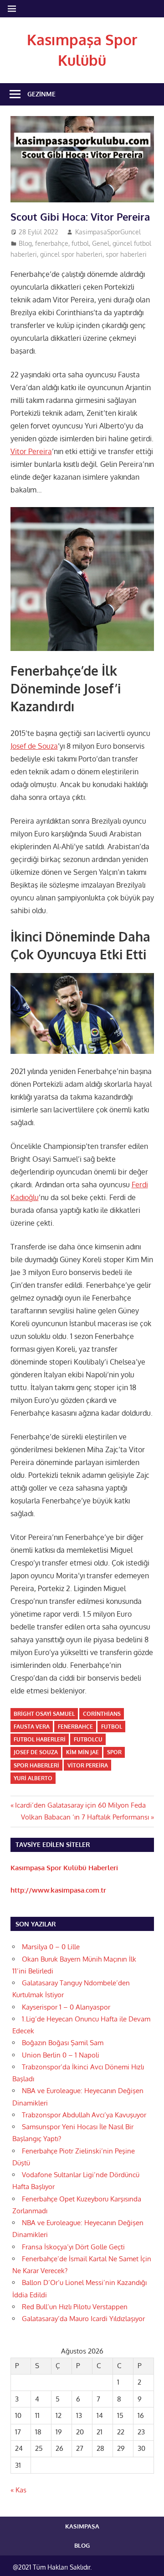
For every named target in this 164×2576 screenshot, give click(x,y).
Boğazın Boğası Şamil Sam (63, 2043)
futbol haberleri (40, 1739)
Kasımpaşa (82, 2526)
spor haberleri (126, 254)
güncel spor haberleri (71, 254)
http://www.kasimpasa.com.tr (58, 1890)
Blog (25, 243)
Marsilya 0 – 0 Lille (51, 1947)
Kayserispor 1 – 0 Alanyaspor (66, 2007)
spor (114, 1752)
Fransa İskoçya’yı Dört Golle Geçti (73, 2247)
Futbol (112, 1727)
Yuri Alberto (33, 1778)
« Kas (18, 2490)
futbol (80, 243)
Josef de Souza (34, 746)
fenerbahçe (52, 243)
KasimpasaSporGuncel (108, 232)
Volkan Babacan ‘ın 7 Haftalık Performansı (85, 1817)
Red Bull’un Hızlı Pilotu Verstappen (75, 2307)
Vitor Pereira (31, 451)
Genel (101, 243)
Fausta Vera (32, 1727)
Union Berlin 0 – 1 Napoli (61, 2055)
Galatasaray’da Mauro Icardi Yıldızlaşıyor (83, 2319)
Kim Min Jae (82, 1752)
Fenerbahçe (75, 1727)
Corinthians (102, 1714)
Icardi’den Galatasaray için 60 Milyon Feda (80, 1805)
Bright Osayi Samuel (44, 1714)
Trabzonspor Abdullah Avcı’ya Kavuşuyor (84, 2115)
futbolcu (88, 1739)
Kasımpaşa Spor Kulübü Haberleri (64, 1868)
